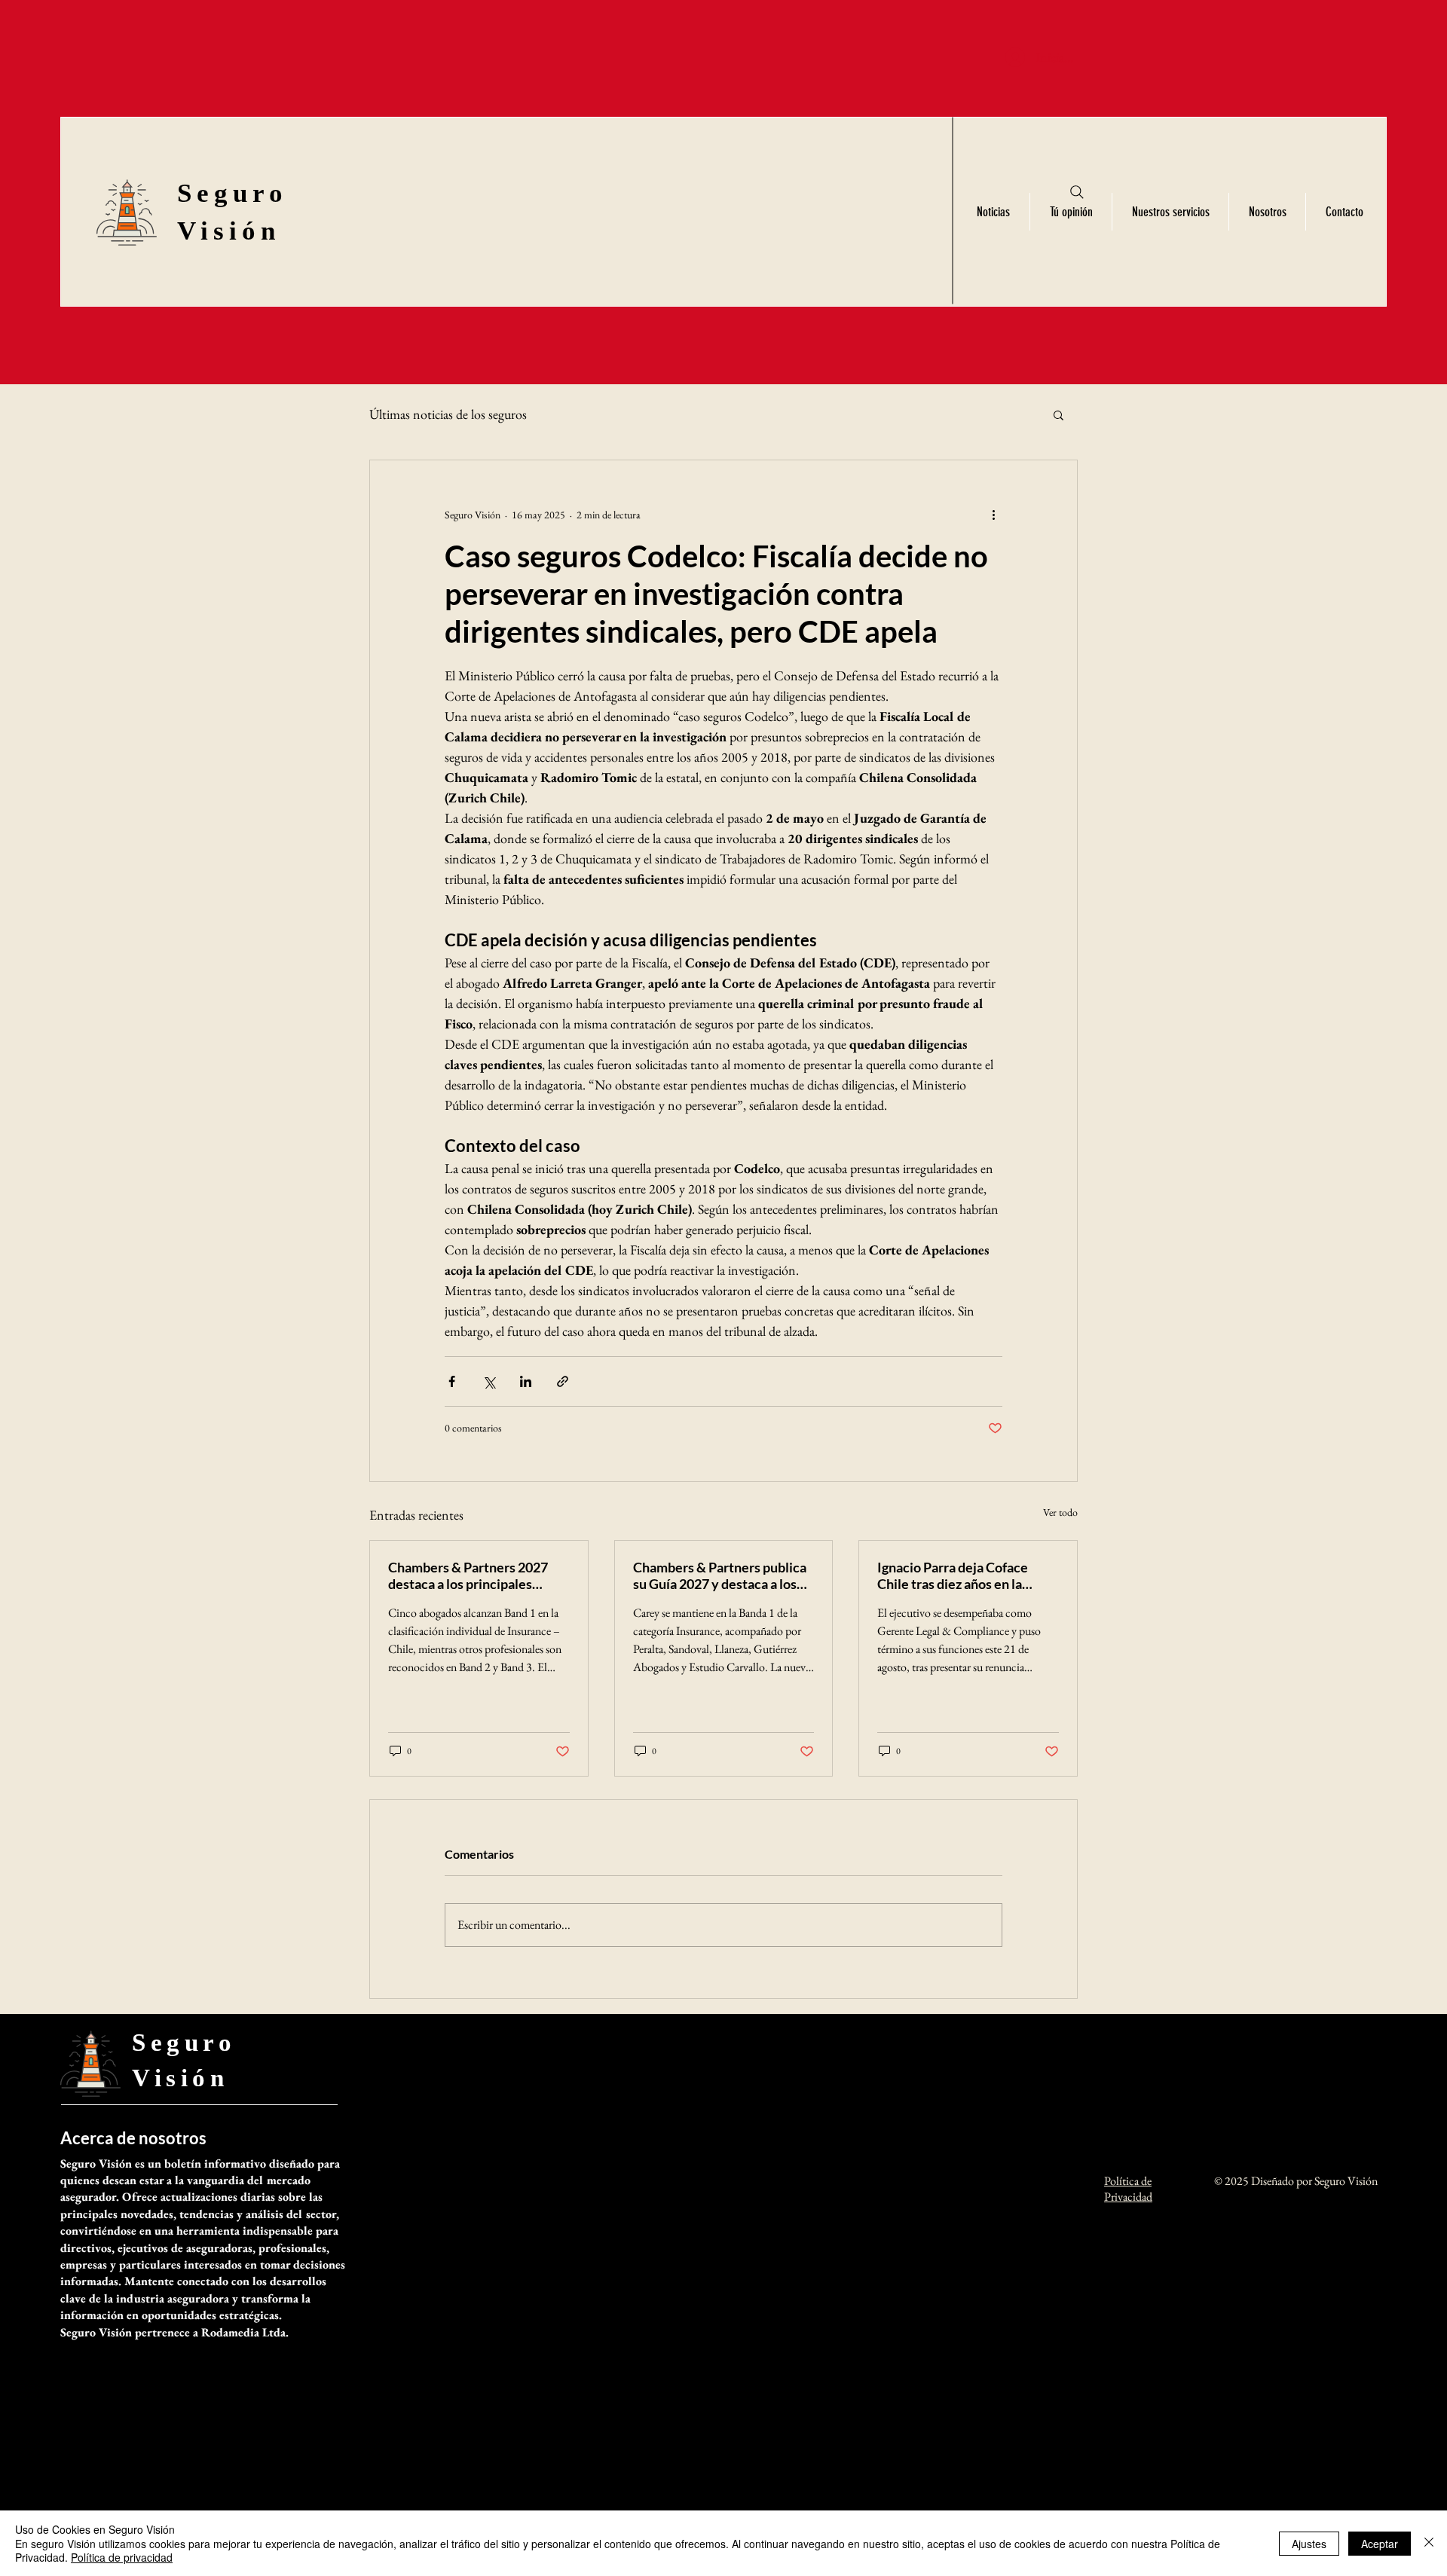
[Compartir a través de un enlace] (563, 1381)
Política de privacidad (122, 2557)
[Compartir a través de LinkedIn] (526, 1381)
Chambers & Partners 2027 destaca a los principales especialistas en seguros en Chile (469, 1575)
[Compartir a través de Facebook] (452, 1381)
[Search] (1077, 192)
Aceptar (1380, 2544)
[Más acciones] (993, 515)
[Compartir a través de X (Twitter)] (489, 1381)
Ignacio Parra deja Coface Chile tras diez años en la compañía (953, 1575)
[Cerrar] (1429, 2543)
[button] (1058, 414)
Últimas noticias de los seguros (448, 414)
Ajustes (1309, 2544)
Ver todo (1060, 1512)
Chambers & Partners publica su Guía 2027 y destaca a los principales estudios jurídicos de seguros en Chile (720, 1575)
